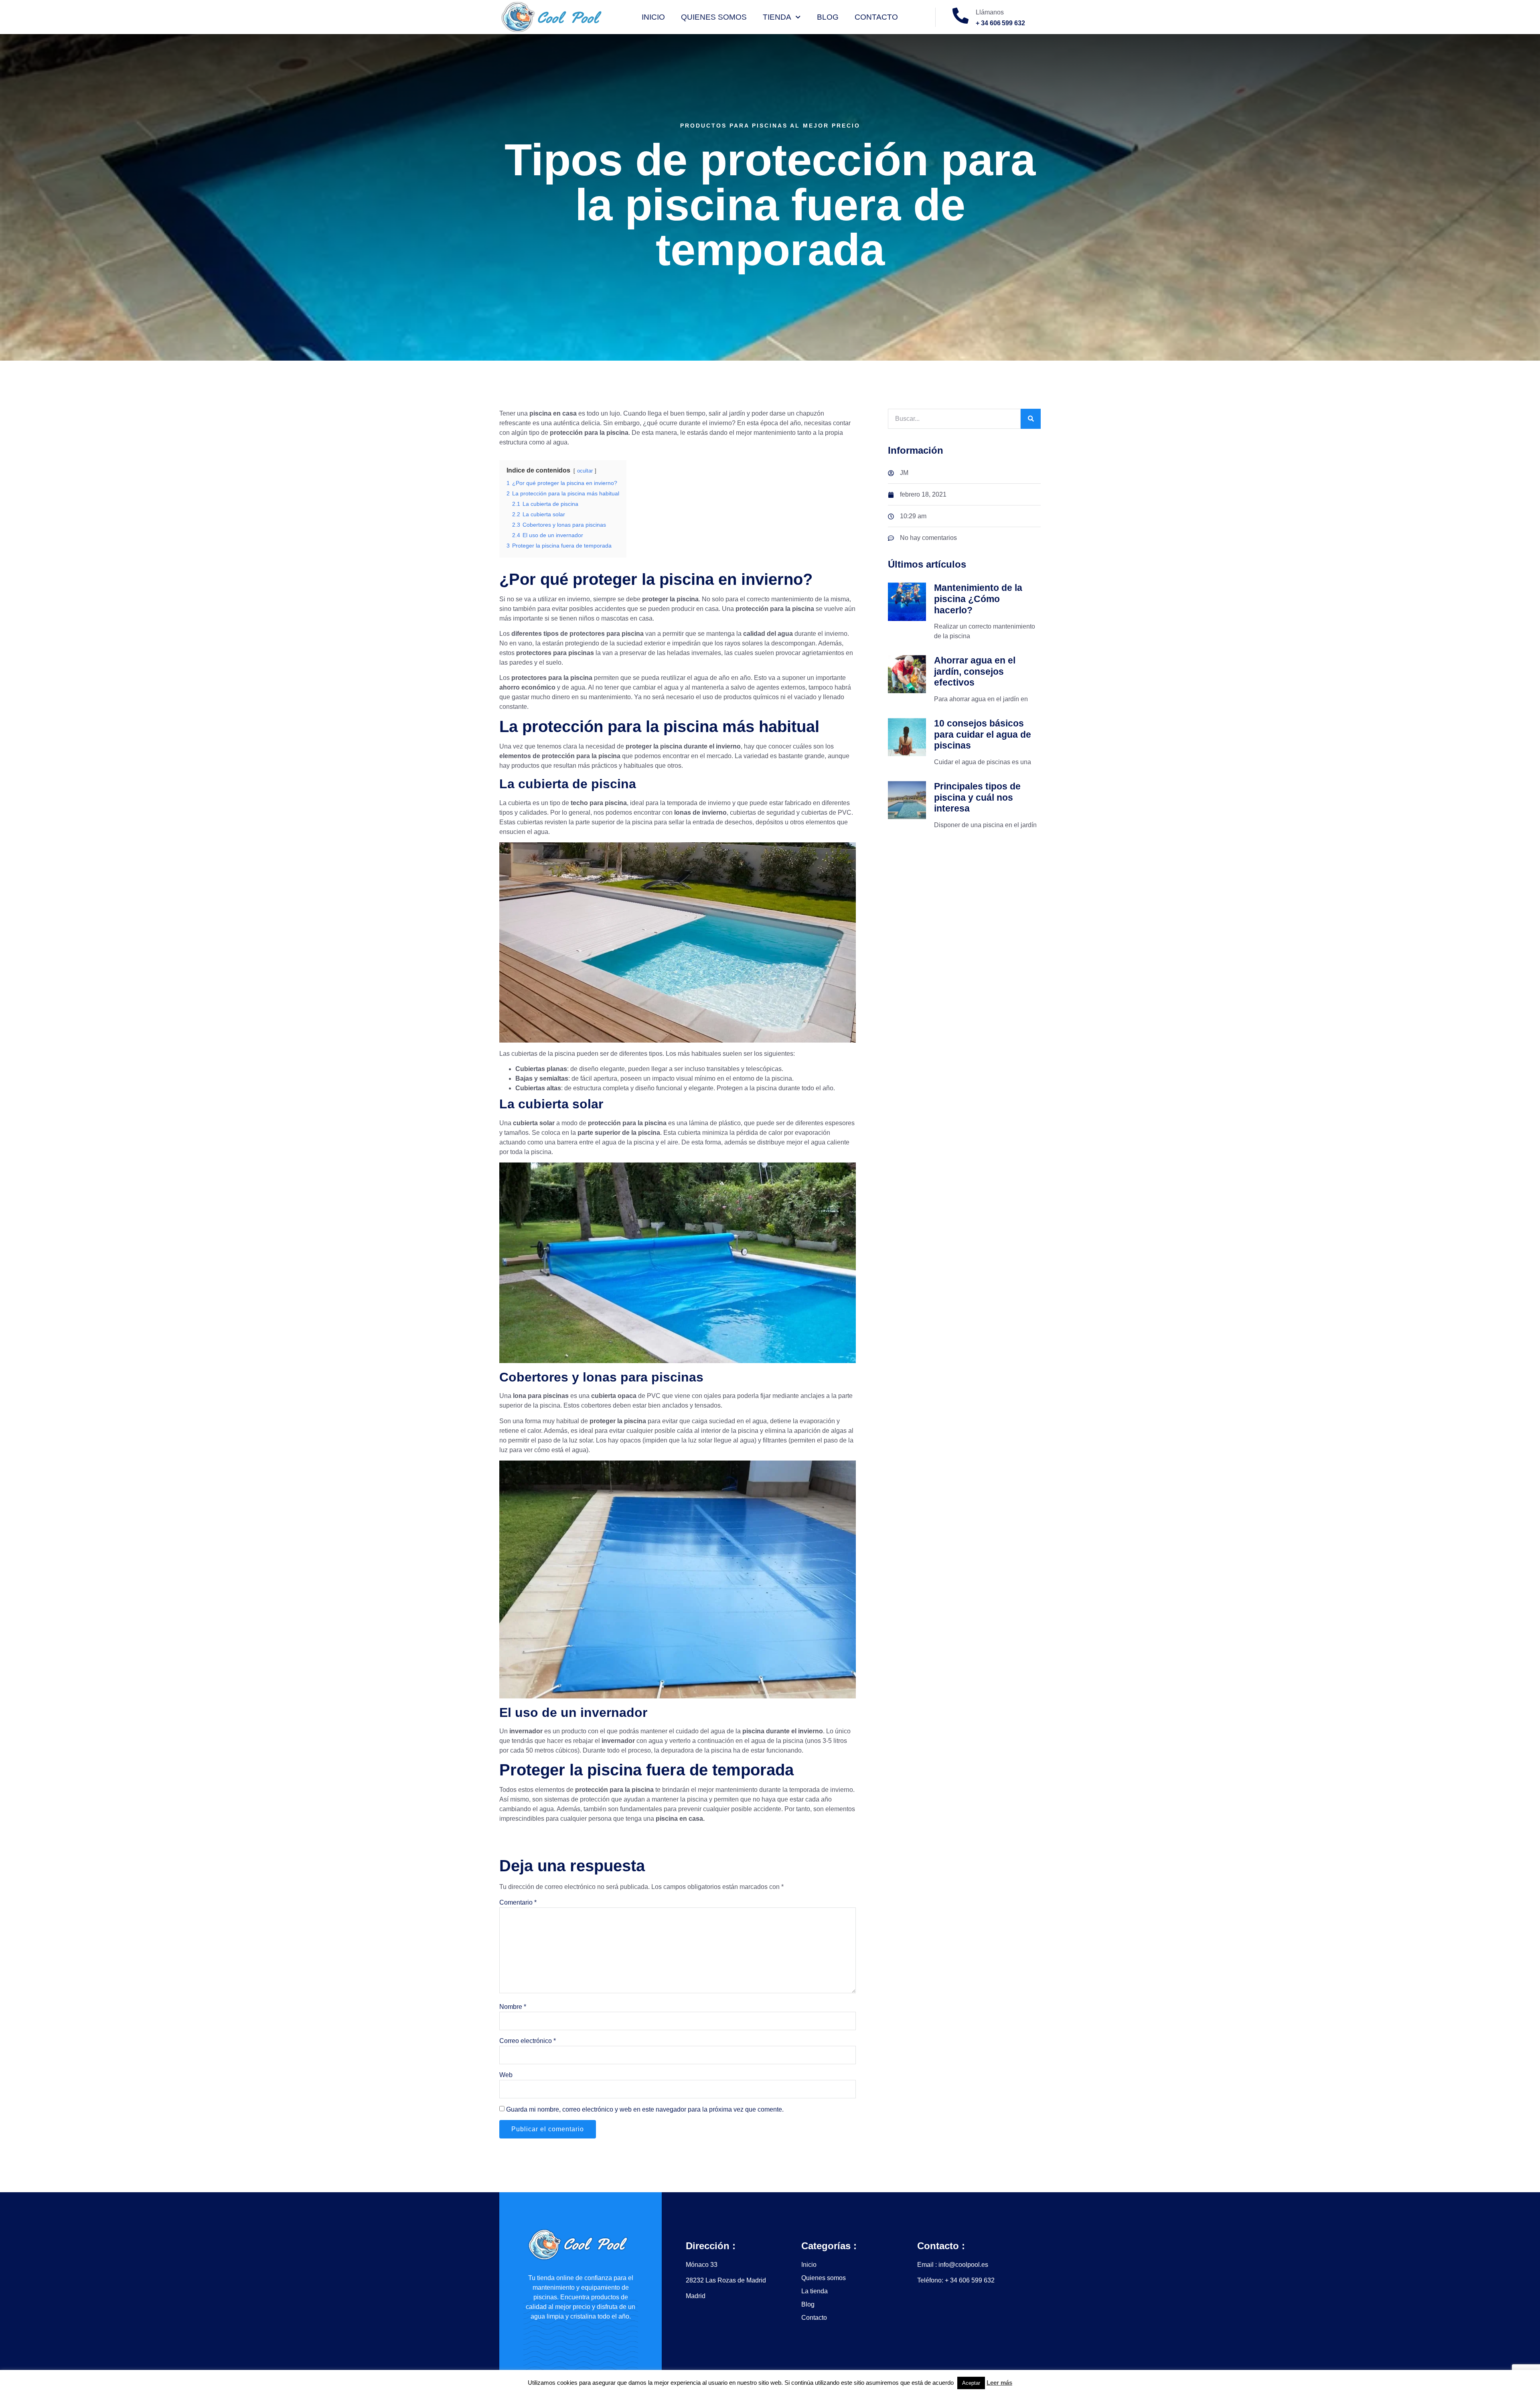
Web (506, 2075)
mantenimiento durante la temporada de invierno (784, 1790)
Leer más (999, 2383)
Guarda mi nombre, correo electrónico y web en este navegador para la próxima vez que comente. (645, 2109)
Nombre (513, 2007)
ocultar (585, 471)
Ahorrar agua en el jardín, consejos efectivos (975, 671)
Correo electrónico (528, 2041)
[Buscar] (1031, 419)
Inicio (653, 17)
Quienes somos (714, 17)
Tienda (777, 17)
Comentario (518, 1902)
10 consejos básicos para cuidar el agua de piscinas (983, 734)
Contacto (876, 17)
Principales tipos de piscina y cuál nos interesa (977, 797)
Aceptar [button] (971, 2383)
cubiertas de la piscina (543, 1054)
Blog (828, 17)
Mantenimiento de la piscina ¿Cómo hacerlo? (978, 599)
